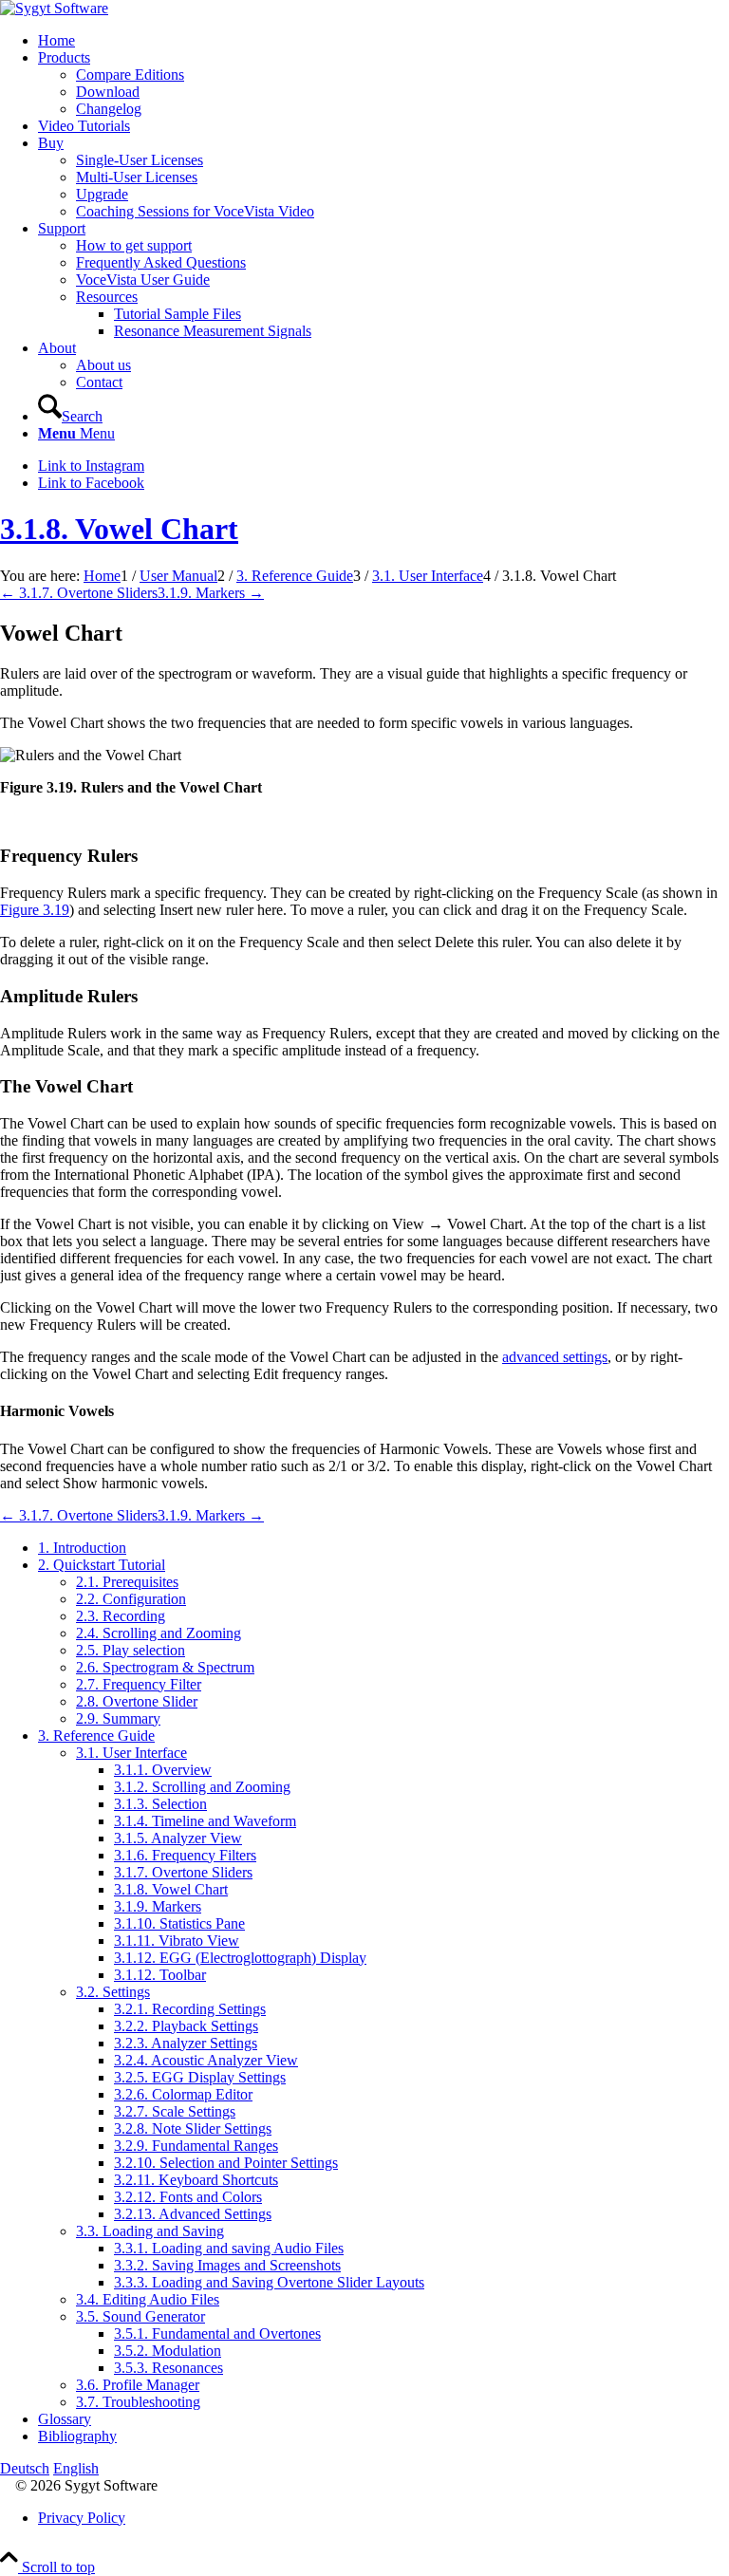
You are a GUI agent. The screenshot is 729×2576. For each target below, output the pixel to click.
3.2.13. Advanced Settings (193, 2214)
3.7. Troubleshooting (138, 2402)
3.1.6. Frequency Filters (185, 1855)
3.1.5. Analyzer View (178, 1838)
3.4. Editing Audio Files (148, 2299)
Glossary (65, 2419)
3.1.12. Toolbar (160, 1975)
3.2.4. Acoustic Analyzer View (206, 2060)
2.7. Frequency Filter (139, 1684)
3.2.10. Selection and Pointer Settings (226, 2163)
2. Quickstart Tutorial (102, 1565)
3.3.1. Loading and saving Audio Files (229, 2248)
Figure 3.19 (35, 910)
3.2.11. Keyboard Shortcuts (196, 2180)
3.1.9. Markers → (211, 593)
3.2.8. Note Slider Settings (193, 2128)
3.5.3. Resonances (168, 2368)
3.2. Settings (113, 1992)
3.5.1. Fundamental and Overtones (217, 2333)
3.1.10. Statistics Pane (179, 1923)
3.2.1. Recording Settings (190, 2009)
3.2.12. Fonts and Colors (188, 2197)
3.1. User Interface (131, 1753)
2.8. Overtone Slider (137, 1701)
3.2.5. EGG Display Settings (200, 2077)
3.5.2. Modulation (168, 2351)
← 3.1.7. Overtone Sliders (79, 593)
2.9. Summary (118, 1718)
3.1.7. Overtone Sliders (183, 1872)
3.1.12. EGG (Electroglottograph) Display (240, 1958)
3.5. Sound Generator (140, 2316)
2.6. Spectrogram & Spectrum (165, 1667)
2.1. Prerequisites (127, 1582)
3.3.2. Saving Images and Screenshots (227, 2265)
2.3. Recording (121, 1616)
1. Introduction (82, 1548)
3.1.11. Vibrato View (177, 1941)
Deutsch (25, 2468)
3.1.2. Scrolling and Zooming (202, 1787)
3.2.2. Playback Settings (186, 2026)
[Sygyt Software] (54, 8)
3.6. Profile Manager (138, 2385)
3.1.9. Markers (158, 1906)
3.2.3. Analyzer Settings (186, 2043)
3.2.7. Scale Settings (175, 2111)
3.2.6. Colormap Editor (183, 2094)
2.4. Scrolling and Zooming (159, 1633)
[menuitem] (383, 41)
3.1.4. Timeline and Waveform (205, 1821)
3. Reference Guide (96, 1736)
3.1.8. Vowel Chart (119, 529)
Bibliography (77, 2436)
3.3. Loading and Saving (150, 2231)
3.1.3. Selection (160, 1804)
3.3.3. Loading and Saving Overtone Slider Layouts (269, 2282)
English (76, 2468)
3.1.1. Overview (163, 1770)
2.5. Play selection (131, 1650)
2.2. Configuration (131, 1599)
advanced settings (555, 1357)
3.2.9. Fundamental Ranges (196, 2146)
